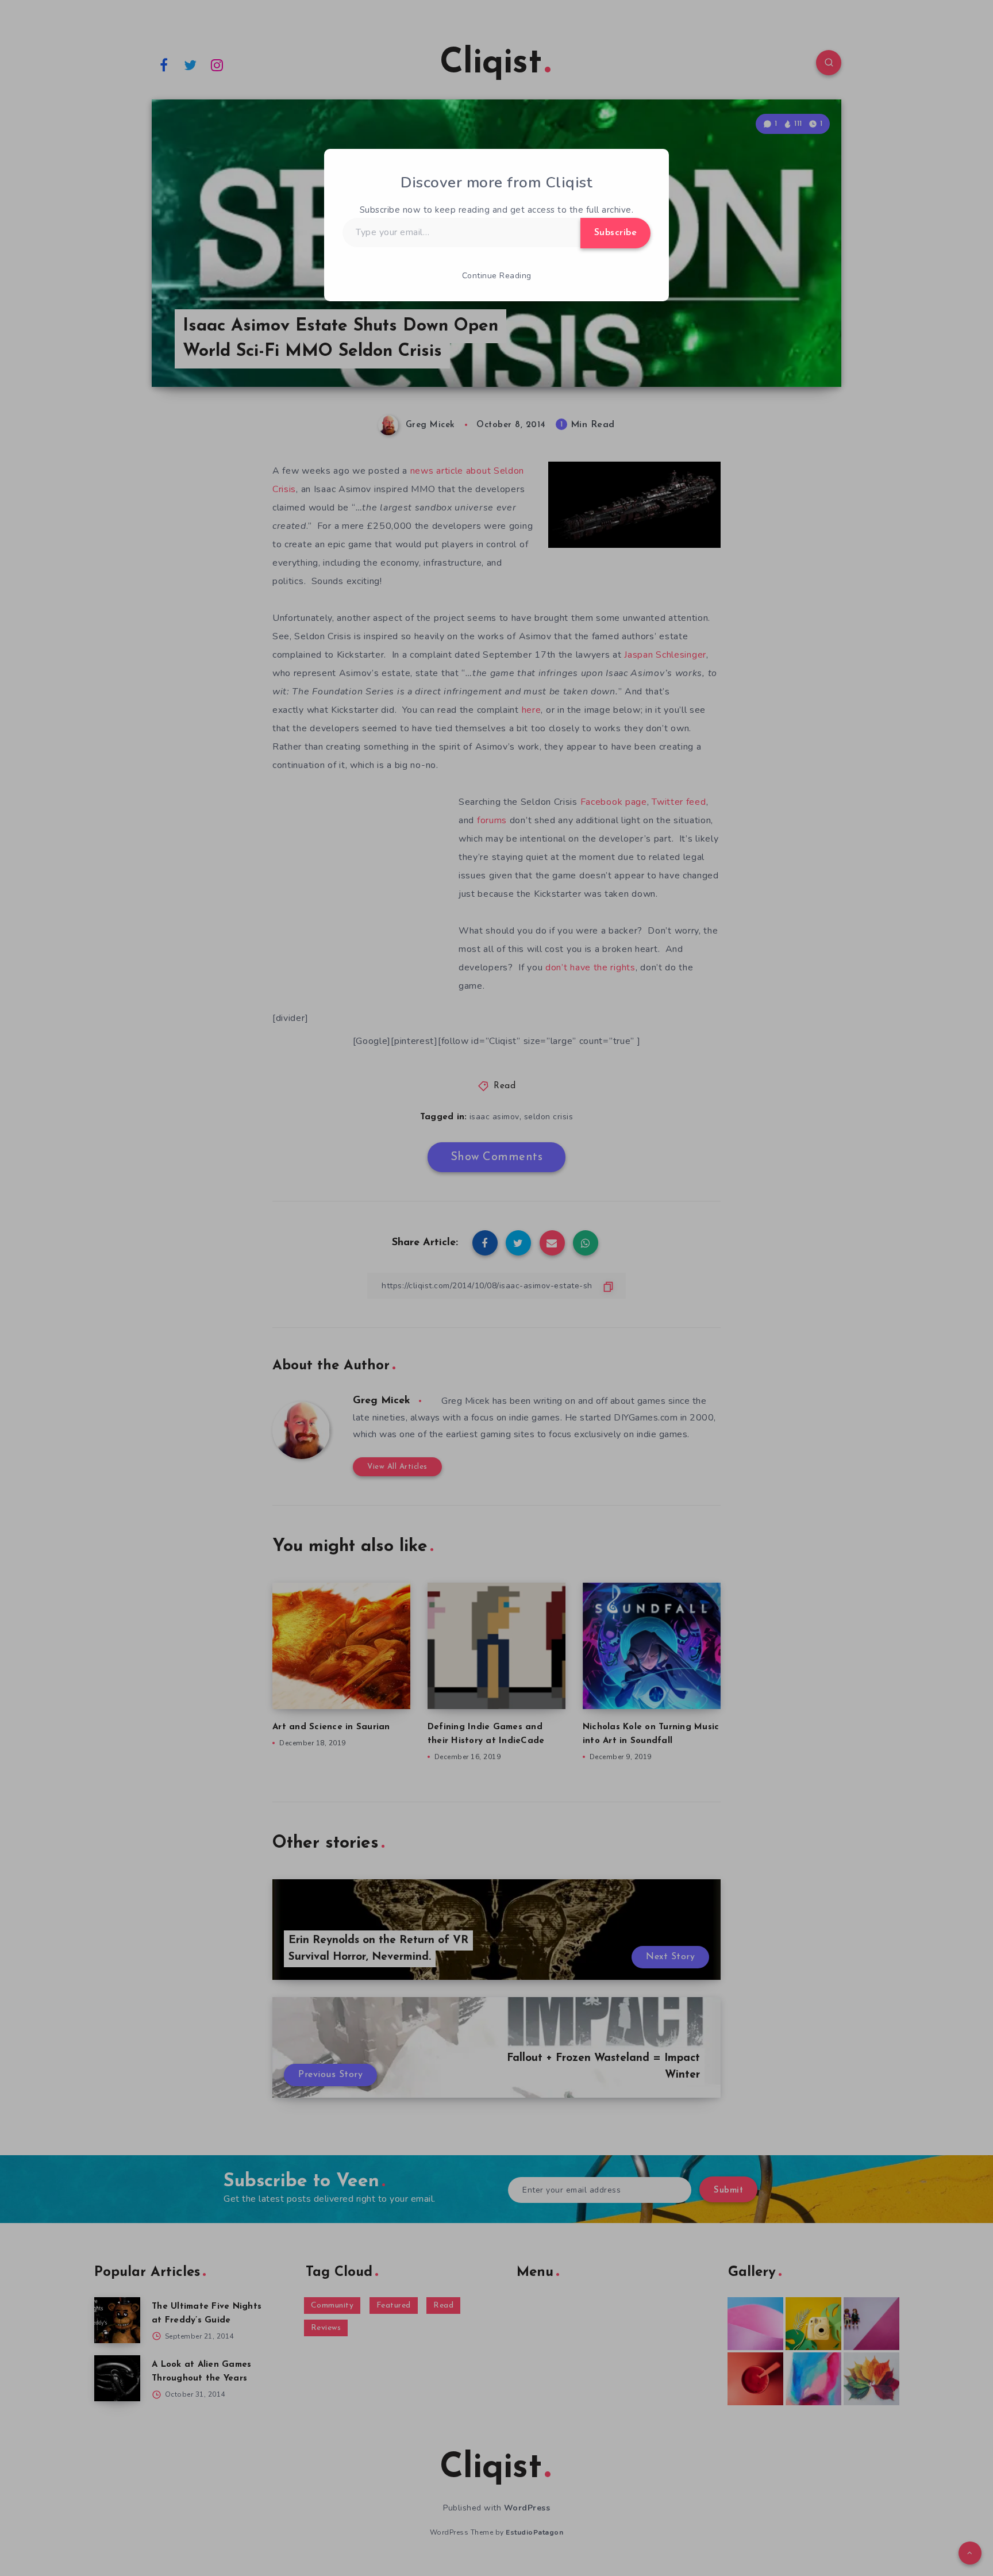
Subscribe (616, 233)
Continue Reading (497, 276)
